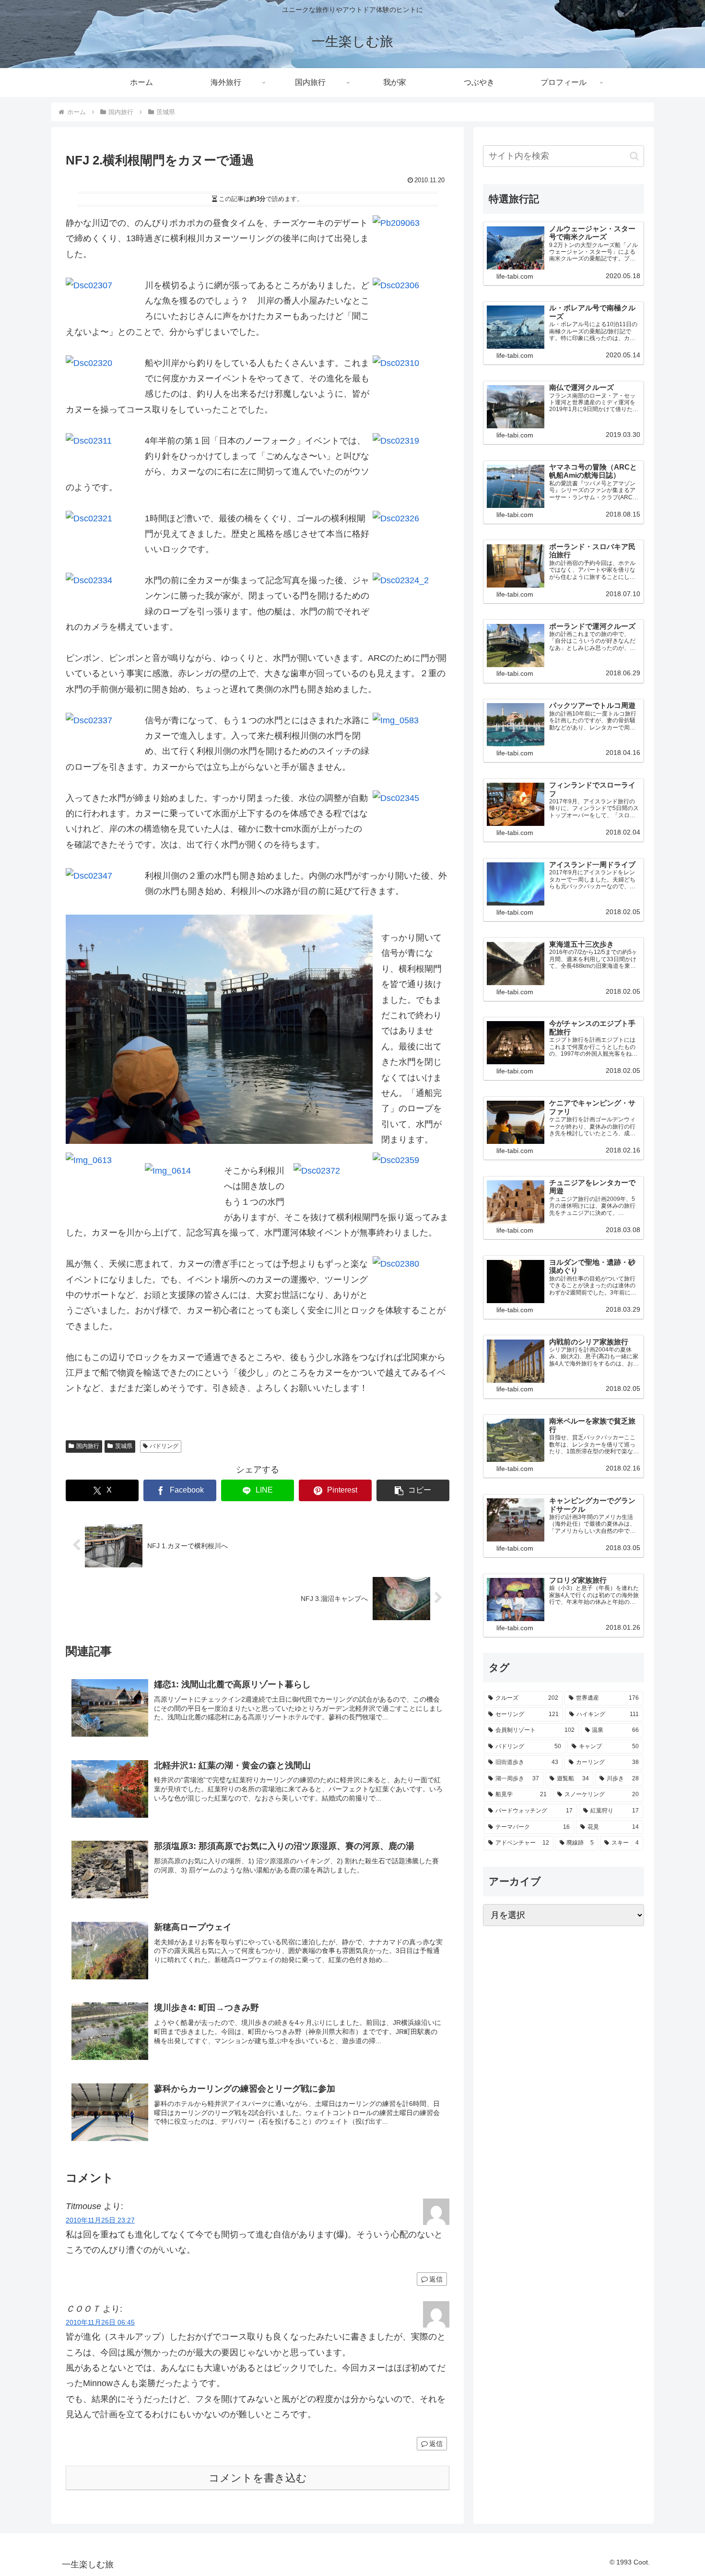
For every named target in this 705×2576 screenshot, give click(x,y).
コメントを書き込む (258, 2478)
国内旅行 (88, 1446)
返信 (436, 2279)
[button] (413, 1490)
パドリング (164, 1446)
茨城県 (124, 1446)
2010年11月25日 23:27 (100, 2220)
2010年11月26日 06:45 (100, 2322)
